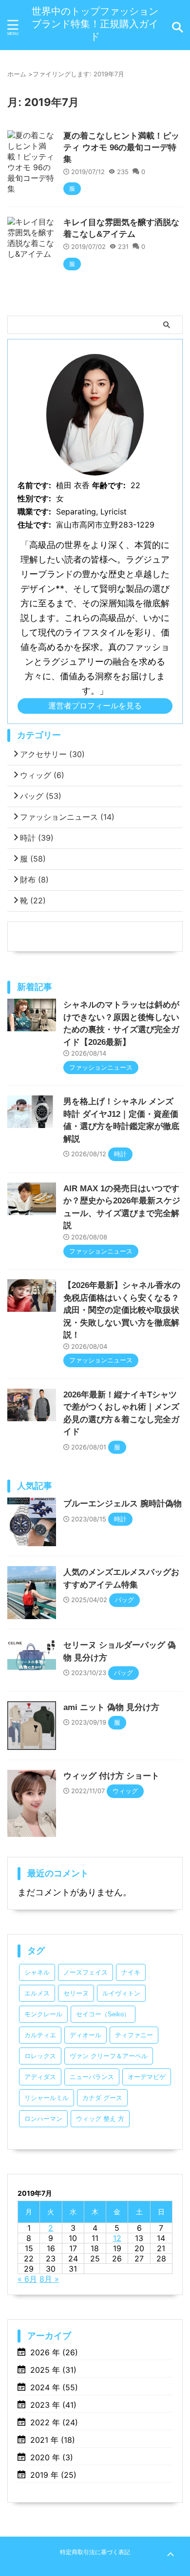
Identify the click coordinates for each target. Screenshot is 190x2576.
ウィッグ (42, 775)
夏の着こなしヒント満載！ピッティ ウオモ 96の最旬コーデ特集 (121, 148)
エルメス (37, 1993)
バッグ (41, 796)
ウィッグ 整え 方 (100, 2119)
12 (117, 2238)
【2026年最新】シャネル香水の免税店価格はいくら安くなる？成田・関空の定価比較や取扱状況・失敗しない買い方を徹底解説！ (122, 1310)
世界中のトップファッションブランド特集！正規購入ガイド (95, 24)
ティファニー (134, 2035)
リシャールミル (47, 2098)
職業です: (34, 512)
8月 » (49, 2279)
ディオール (85, 2035)
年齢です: (109, 485)
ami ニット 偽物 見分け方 (111, 1707)
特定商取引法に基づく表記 (95, 2552)
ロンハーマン (43, 2119)
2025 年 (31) (53, 2370)
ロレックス (40, 2056)
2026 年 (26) (54, 2352)
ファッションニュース (67, 817)
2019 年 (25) (53, 2475)
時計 (37, 838)
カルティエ (40, 2035)
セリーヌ (76, 1993)
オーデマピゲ (147, 2077)
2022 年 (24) (54, 2422)
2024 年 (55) (54, 2387)
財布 (34, 880)
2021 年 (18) (53, 2440)
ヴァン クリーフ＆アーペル (109, 2056)
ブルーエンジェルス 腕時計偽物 (123, 1504)
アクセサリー (52, 754)
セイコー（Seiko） (103, 2014)
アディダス (40, 2077)
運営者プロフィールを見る (95, 706)
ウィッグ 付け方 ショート (111, 1776)
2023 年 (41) (53, 2405)
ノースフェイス (85, 1972)
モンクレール (43, 2014)
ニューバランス (92, 2077)
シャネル (37, 1972)
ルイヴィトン (121, 1993)
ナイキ (131, 1972)
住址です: (34, 525)
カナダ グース (102, 2098)
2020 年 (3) (52, 2457)
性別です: (34, 498)
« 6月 (27, 2279)
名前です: (34, 485)
